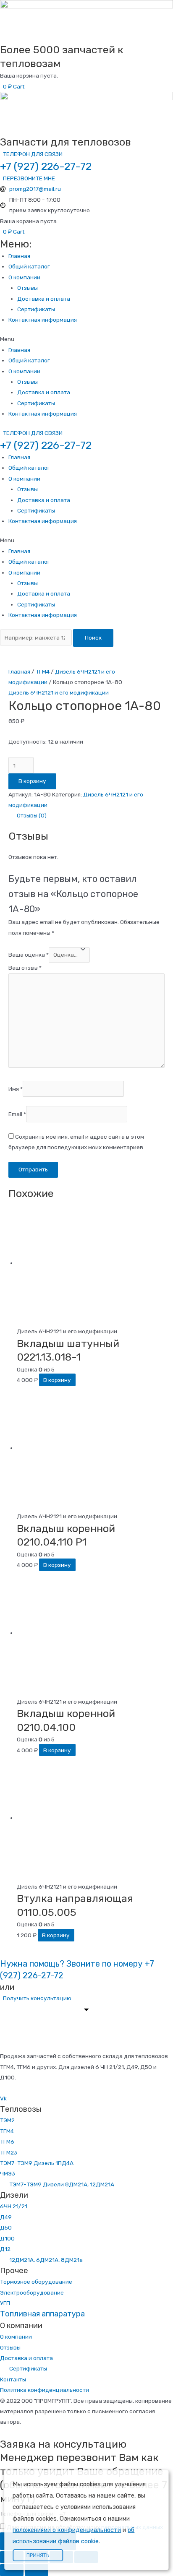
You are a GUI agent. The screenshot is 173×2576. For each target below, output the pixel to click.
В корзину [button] (57, 1380)
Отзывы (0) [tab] (32, 815)
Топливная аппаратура (42, 2314)
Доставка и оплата (44, 299)
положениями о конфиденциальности (67, 2530)
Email (17, 1114)
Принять (38, 2555)
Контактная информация (43, 320)
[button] (31, 154)
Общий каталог (29, 266)
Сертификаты (36, 309)
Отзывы (28, 288)
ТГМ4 (43, 671)
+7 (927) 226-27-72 (46, 166)
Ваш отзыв (25, 968)
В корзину (32, 781)
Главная (19, 256)
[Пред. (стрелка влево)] (12, 2570)
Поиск (93, 637)
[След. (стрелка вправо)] (37, 2570)
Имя (16, 1089)
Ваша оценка (29, 955)
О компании (24, 277)
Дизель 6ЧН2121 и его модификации (59, 692)
